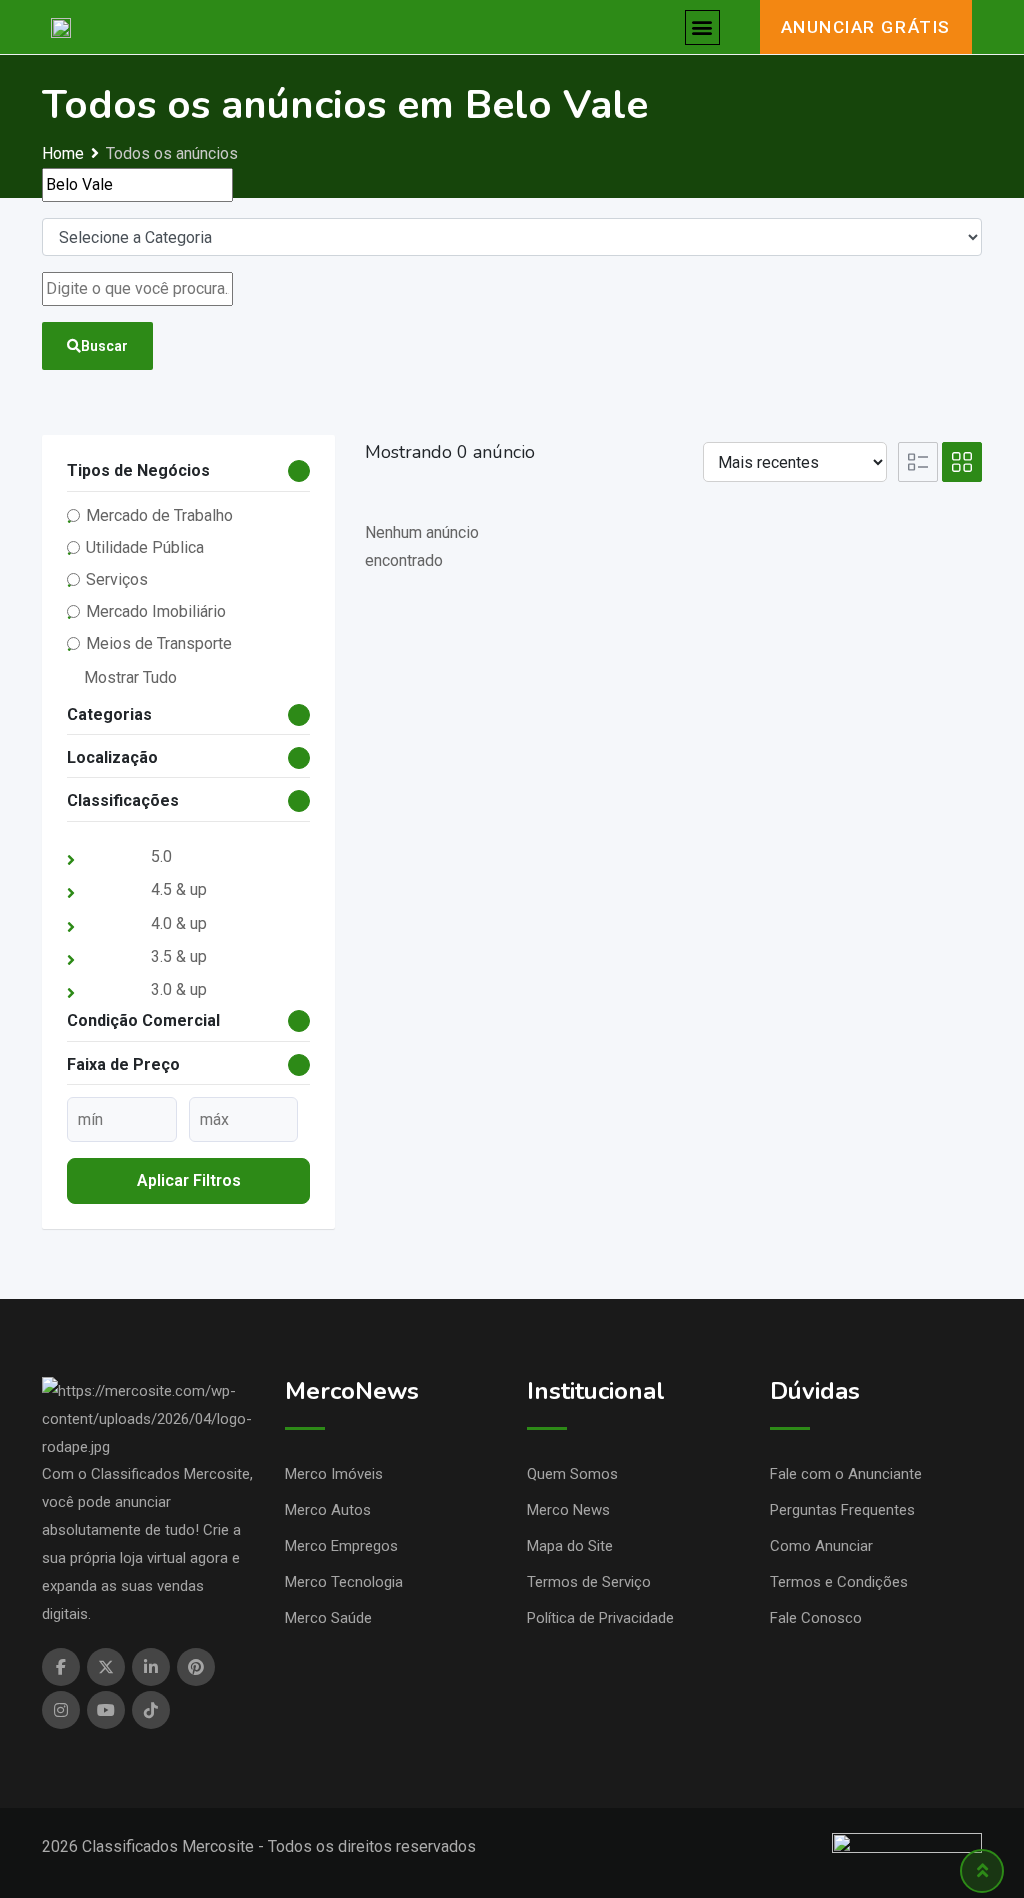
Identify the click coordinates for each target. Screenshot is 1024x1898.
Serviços (117, 579)
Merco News (568, 1510)
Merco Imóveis (334, 1474)
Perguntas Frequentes (842, 1510)
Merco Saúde (328, 1618)
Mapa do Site (570, 1546)
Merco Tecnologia (344, 1582)
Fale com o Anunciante (846, 1474)
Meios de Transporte (159, 643)
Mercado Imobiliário (156, 611)
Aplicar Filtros (189, 1180)
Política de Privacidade (600, 1618)
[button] (702, 27)
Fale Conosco (816, 1618)
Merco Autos (328, 1510)
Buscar (104, 346)
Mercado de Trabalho (159, 515)
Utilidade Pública (145, 547)
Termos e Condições (839, 1582)
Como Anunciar (821, 1546)
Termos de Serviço (589, 1582)
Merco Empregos (341, 1546)
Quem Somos (572, 1474)
